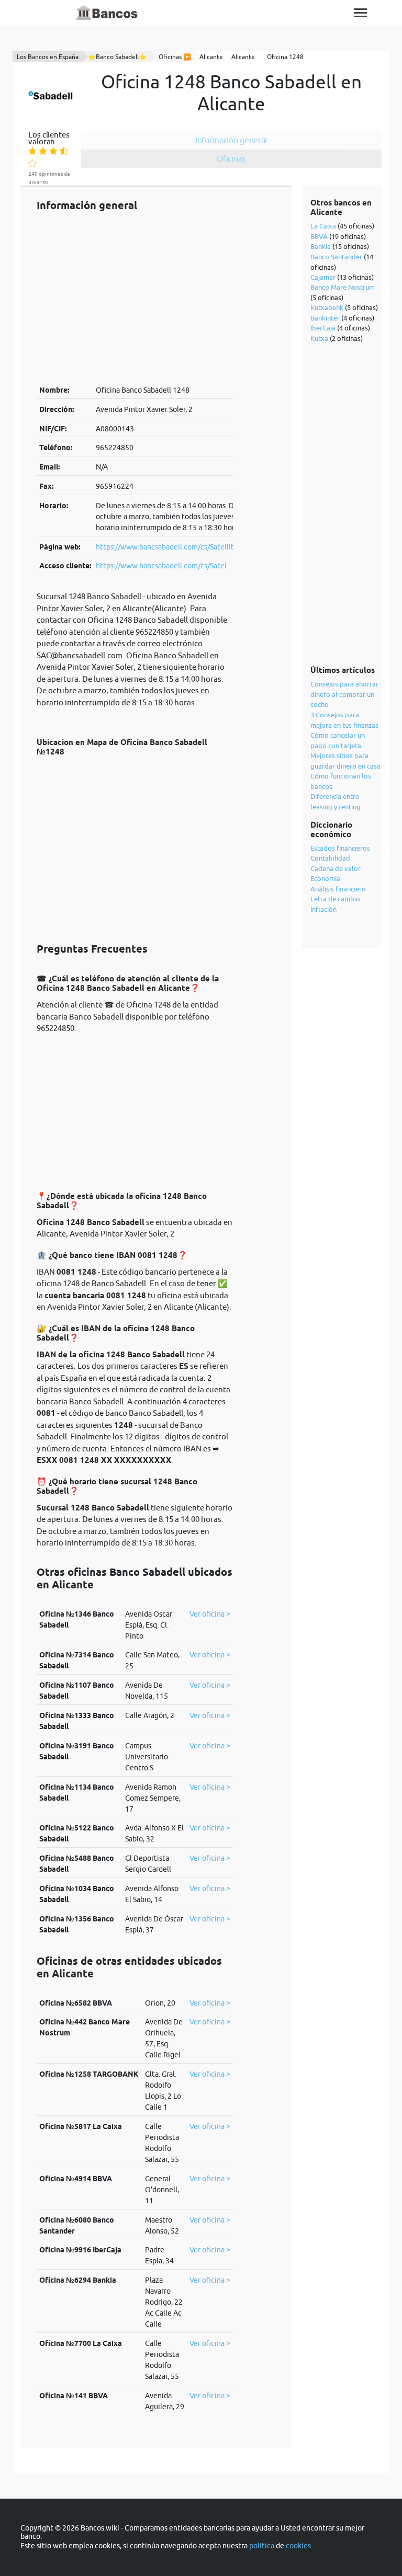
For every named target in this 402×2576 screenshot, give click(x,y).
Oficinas (231, 158)
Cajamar (323, 277)
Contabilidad (330, 858)
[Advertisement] (135, 298)
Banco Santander (336, 257)
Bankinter (325, 318)
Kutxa (319, 338)
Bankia (321, 246)
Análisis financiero (338, 889)
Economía (325, 878)
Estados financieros (340, 848)
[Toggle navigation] (360, 13)
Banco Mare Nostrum (343, 287)
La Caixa (323, 226)
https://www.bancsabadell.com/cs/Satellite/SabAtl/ (180, 547)
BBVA (319, 236)
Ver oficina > (210, 1614)
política (262, 2546)
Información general (231, 140)
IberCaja (323, 328)
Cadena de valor (336, 868)
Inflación (323, 909)
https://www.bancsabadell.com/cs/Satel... (164, 566)
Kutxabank (327, 307)
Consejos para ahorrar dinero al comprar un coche (344, 694)
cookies (298, 2546)
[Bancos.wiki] (107, 13)
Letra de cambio (335, 899)
